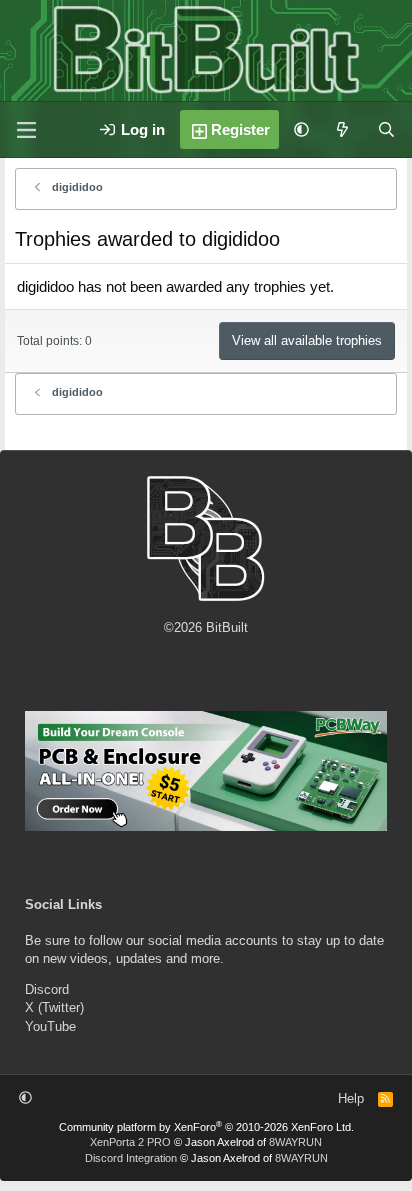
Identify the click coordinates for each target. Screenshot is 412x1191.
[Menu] (26, 130)
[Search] (386, 129)
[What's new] (342, 129)
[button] (301, 129)
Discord (47, 989)
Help (351, 1098)
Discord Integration (131, 1158)
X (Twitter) (54, 1007)
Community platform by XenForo (206, 1127)
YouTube (50, 1026)
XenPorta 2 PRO (130, 1142)
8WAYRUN (295, 1142)
